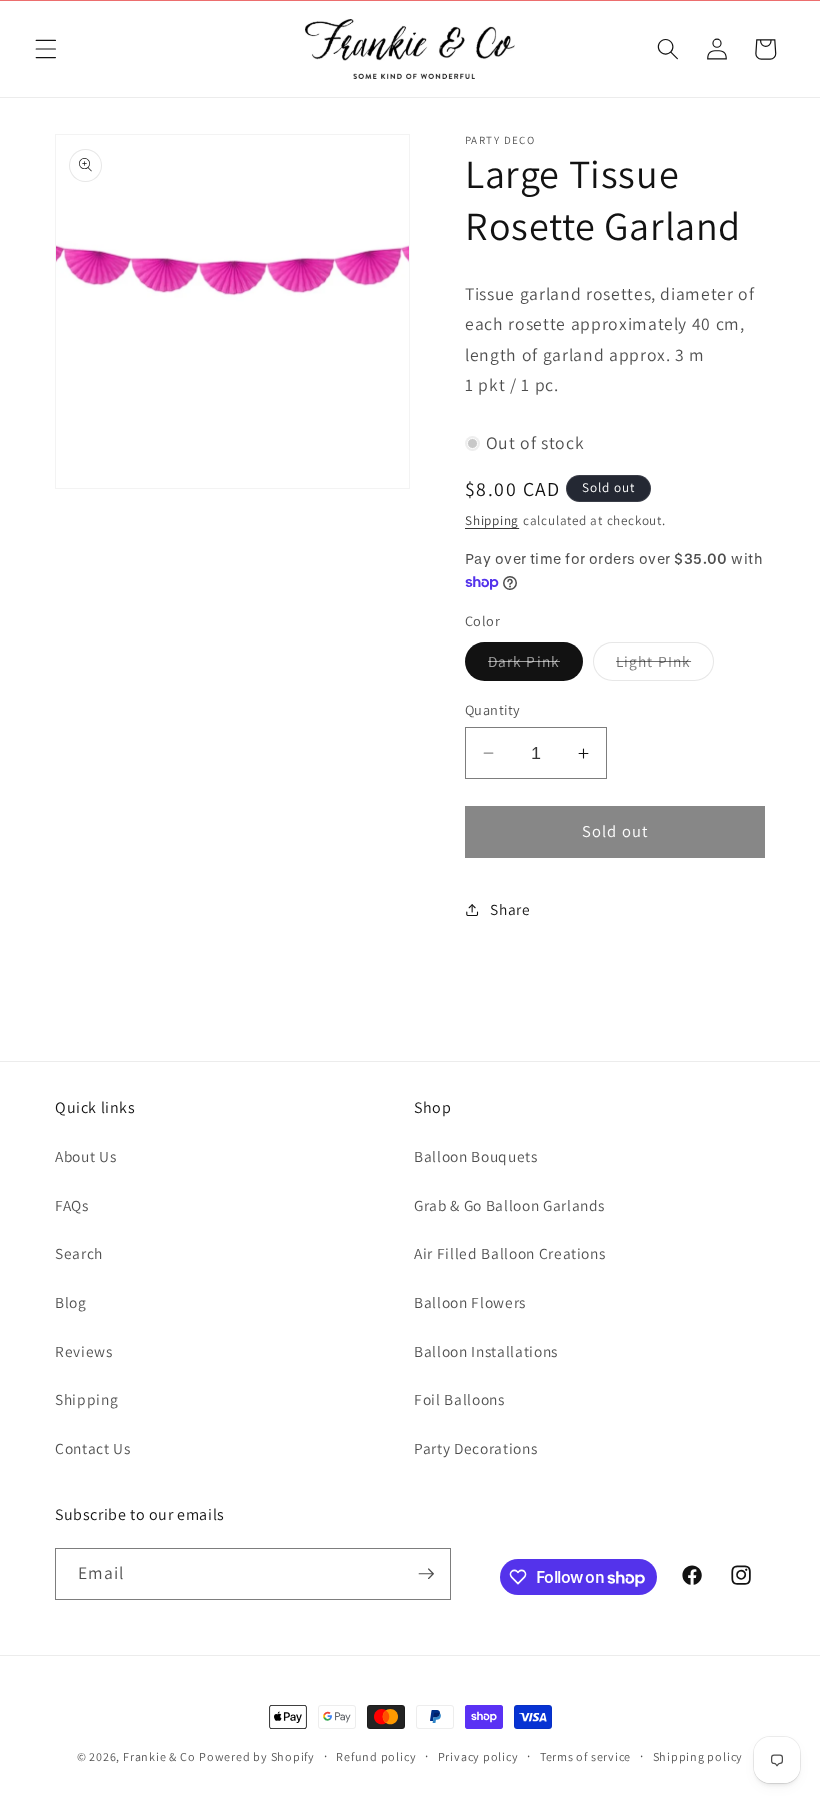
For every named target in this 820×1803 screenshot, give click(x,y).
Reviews (84, 1351)
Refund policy (376, 1756)
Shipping (492, 520)
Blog (71, 1302)
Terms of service (585, 1756)
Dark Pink (535, 665)
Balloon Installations (486, 1351)
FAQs (72, 1205)
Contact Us (93, 1448)
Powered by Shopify (257, 1756)
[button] (46, 49)
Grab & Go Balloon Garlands (509, 1205)
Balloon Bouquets (476, 1156)
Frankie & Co (159, 1756)
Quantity (493, 709)
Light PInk (665, 665)
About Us (85, 1156)
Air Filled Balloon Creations (509, 1253)
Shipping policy (698, 1756)
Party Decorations (475, 1448)
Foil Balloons (459, 1399)
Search (79, 1253)
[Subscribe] (426, 1574)
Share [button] (510, 909)
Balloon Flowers (470, 1302)
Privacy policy (478, 1756)
